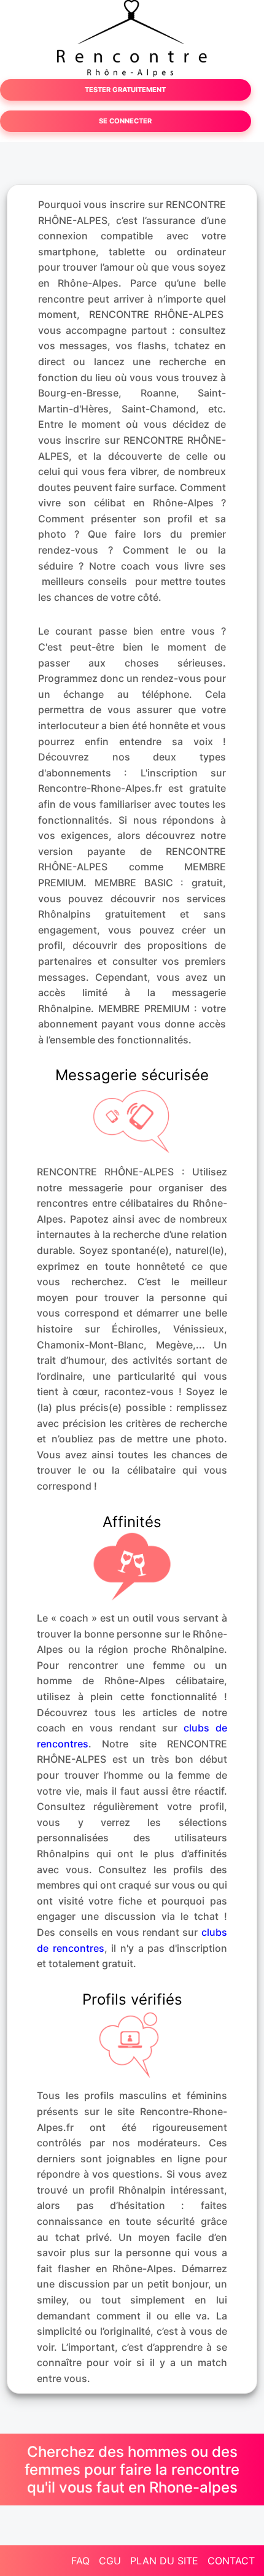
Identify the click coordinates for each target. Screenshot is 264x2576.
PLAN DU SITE (164, 2561)
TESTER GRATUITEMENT (125, 90)
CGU (110, 2561)
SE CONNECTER (125, 121)
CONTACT (231, 2561)
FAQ (80, 2561)
